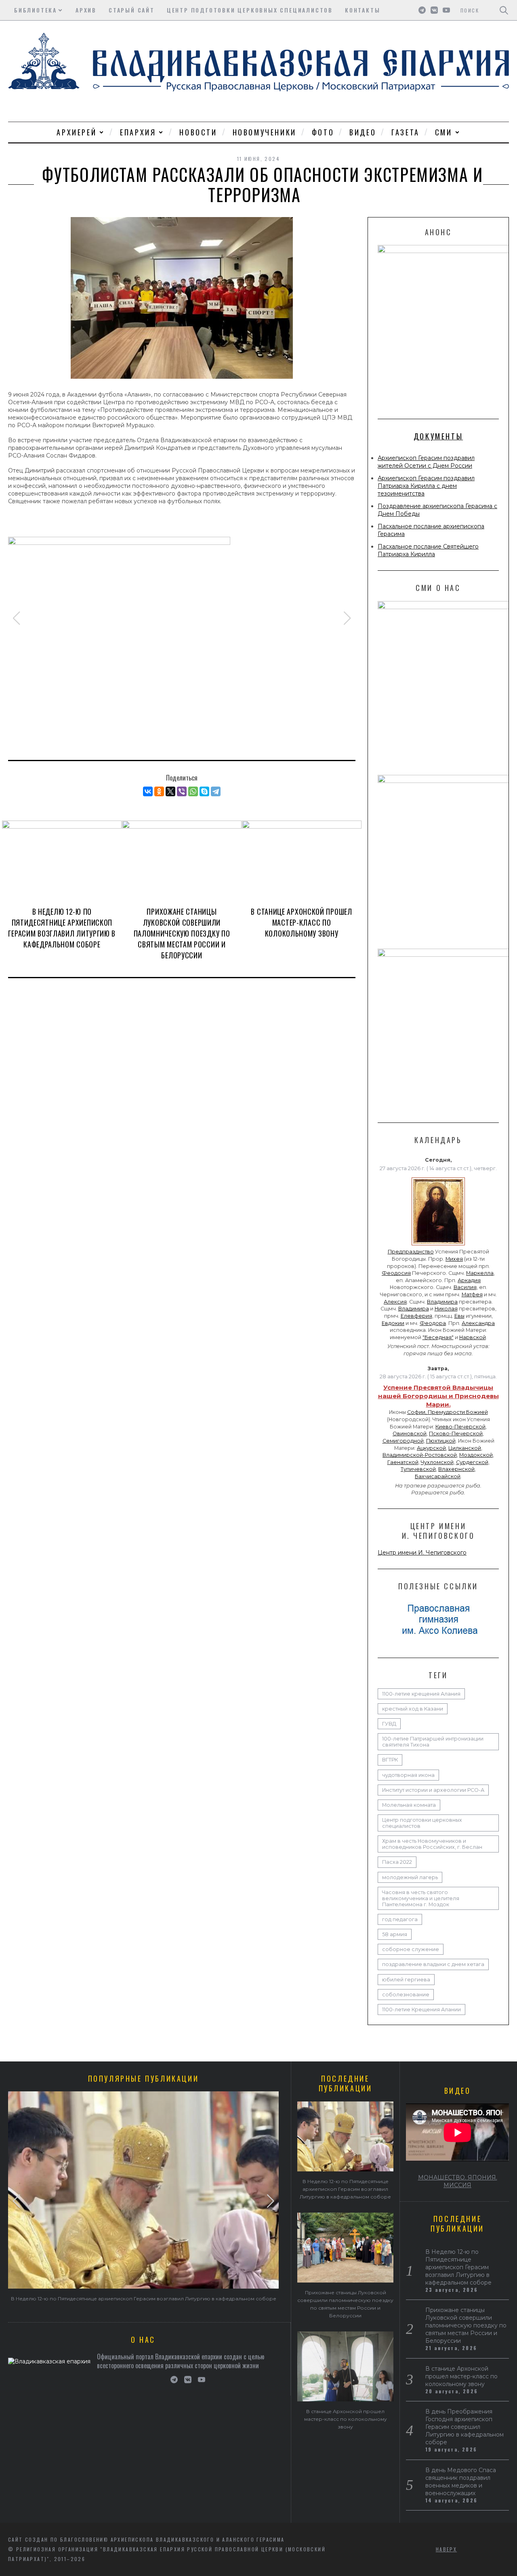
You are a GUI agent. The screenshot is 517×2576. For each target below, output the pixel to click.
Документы (438, 436)
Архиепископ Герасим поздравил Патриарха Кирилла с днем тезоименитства (426, 486)
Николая (446, 1309)
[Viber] (182, 791)
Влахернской (456, 1469)
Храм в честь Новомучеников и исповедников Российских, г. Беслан (432, 1844)
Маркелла (480, 1273)
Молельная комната (409, 1805)
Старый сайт (132, 10)
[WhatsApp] (193, 791)
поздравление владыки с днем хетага (433, 1964)
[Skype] (204, 791)
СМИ (444, 132)
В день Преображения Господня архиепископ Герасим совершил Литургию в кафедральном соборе (464, 2427)
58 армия (395, 1934)
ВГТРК (390, 1760)
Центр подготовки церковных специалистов (250, 10)
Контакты (363, 10)
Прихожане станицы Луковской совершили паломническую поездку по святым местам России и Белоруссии (182, 933)
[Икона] (438, 1245)
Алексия (395, 1302)
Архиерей (77, 132)
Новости (198, 132)
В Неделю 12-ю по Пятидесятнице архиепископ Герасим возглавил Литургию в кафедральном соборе (62, 928)
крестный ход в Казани (413, 1709)
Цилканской (465, 1448)
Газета (406, 132)
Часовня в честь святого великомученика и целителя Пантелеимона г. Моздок (421, 1898)
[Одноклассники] (159, 791)
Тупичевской (418, 1469)
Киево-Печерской (460, 1427)
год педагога (400, 1919)
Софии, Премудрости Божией (448, 1412)
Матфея (472, 1294)
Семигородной (403, 1441)
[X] (170, 791)
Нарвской (473, 1337)
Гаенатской (403, 1462)
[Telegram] (216, 791)
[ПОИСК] (504, 10)
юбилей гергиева (406, 1980)
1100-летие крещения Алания (421, 1694)
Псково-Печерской (456, 1434)
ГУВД (389, 1724)
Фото (323, 132)
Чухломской (437, 1462)
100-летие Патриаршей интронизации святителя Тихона (433, 1742)
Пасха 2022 (397, 1862)
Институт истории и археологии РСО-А (433, 1790)
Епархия (138, 132)
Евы (459, 1316)
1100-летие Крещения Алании (421, 2010)
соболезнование (406, 1995)
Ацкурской (431, 1448)
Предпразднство (411, 1252)
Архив (86, 10)
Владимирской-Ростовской (420, 1455)
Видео (363, 132)
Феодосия (396, 1273)
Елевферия (416, 1316)
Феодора (433, 1323)
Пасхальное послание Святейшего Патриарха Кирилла (428, 550)
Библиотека (36, 10)
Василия (465, 1287)
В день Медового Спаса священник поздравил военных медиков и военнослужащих (461, 2482)
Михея (454, 1259)
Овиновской (410, 1434)
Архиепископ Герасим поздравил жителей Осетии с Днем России (426, 462)
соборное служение (411, 1949)
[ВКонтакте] (148, 791)
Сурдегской (472, 1462)
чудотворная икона (408, 1775)
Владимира (442, 1302)
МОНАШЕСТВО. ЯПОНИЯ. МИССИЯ (458, 2181)
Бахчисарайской (438, 1476)
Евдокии (393, 1323)
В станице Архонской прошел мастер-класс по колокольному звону (301, 922)
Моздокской (476, 1455)
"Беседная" (438, 1337)
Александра (478, 1323)
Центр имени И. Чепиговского (422, 1553)
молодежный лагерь (410, 1877)
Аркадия (469, 1280)
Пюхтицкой (441, 1441)
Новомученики (265, 132)
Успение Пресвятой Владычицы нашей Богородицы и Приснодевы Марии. (438, 1396)
